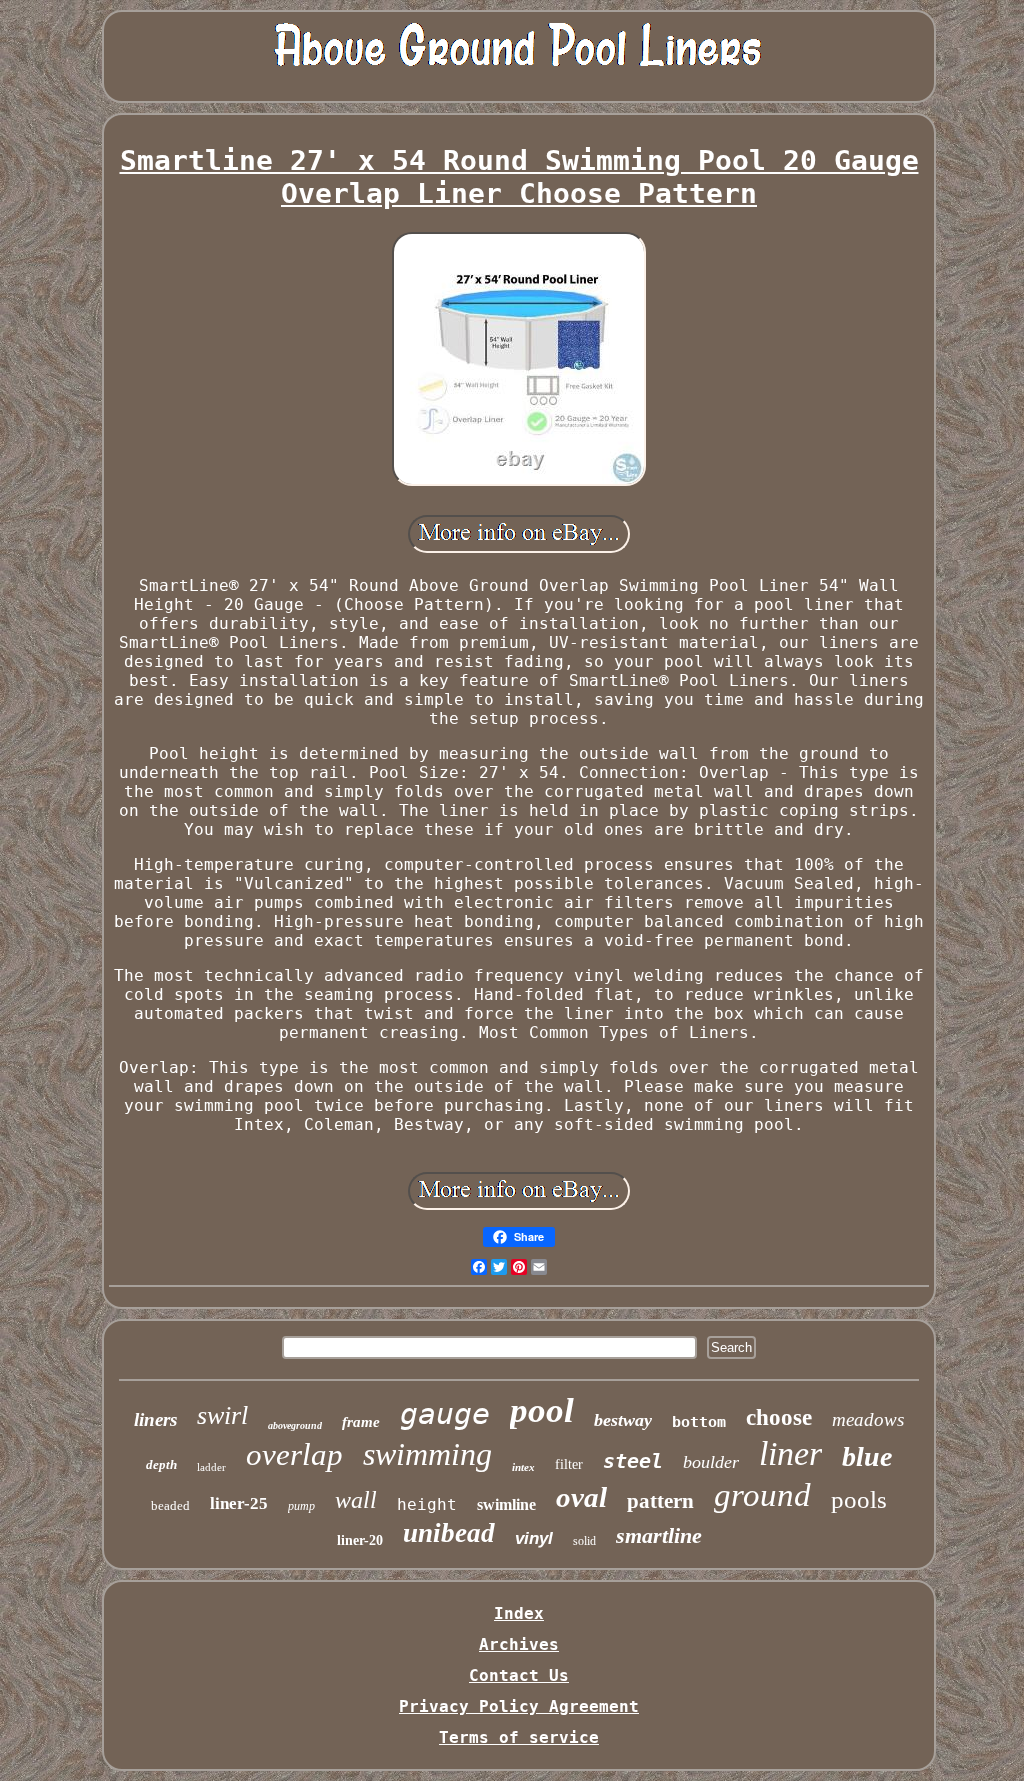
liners (155, 1419)
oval (581, 1497)
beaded (170, 1505)
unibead (449, 1533)
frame (361, 1422)
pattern (660, 1501)
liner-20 (360, 1540)
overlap (294, 1454)
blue (867, 1456)
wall (356, 1500)
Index (519, 1613)
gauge (445, 1413)
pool (542, 1410)
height (427, 1504)
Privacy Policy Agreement (519, 1706)
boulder (711, 1462)
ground (762, 1495)
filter (569, 1464)
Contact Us (519, 1675)
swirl (222, 1415)
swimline (506, 1504)
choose (779, 1417)
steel (633, 1461)
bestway (623, 1420)
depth (161, 1464)
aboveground (295, 1425)
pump (301, 1506)
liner (790, 1453)
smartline (659, 1535)
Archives (519, 1644)
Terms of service (519, 1737)
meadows (868, 1419)
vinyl (534, 1538)
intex (523, 1467)
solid (584, 1541)
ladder (211, 1467)
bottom (699, 1422)
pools (859, 1499)
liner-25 (239, 1503)
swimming (427, 1454)
